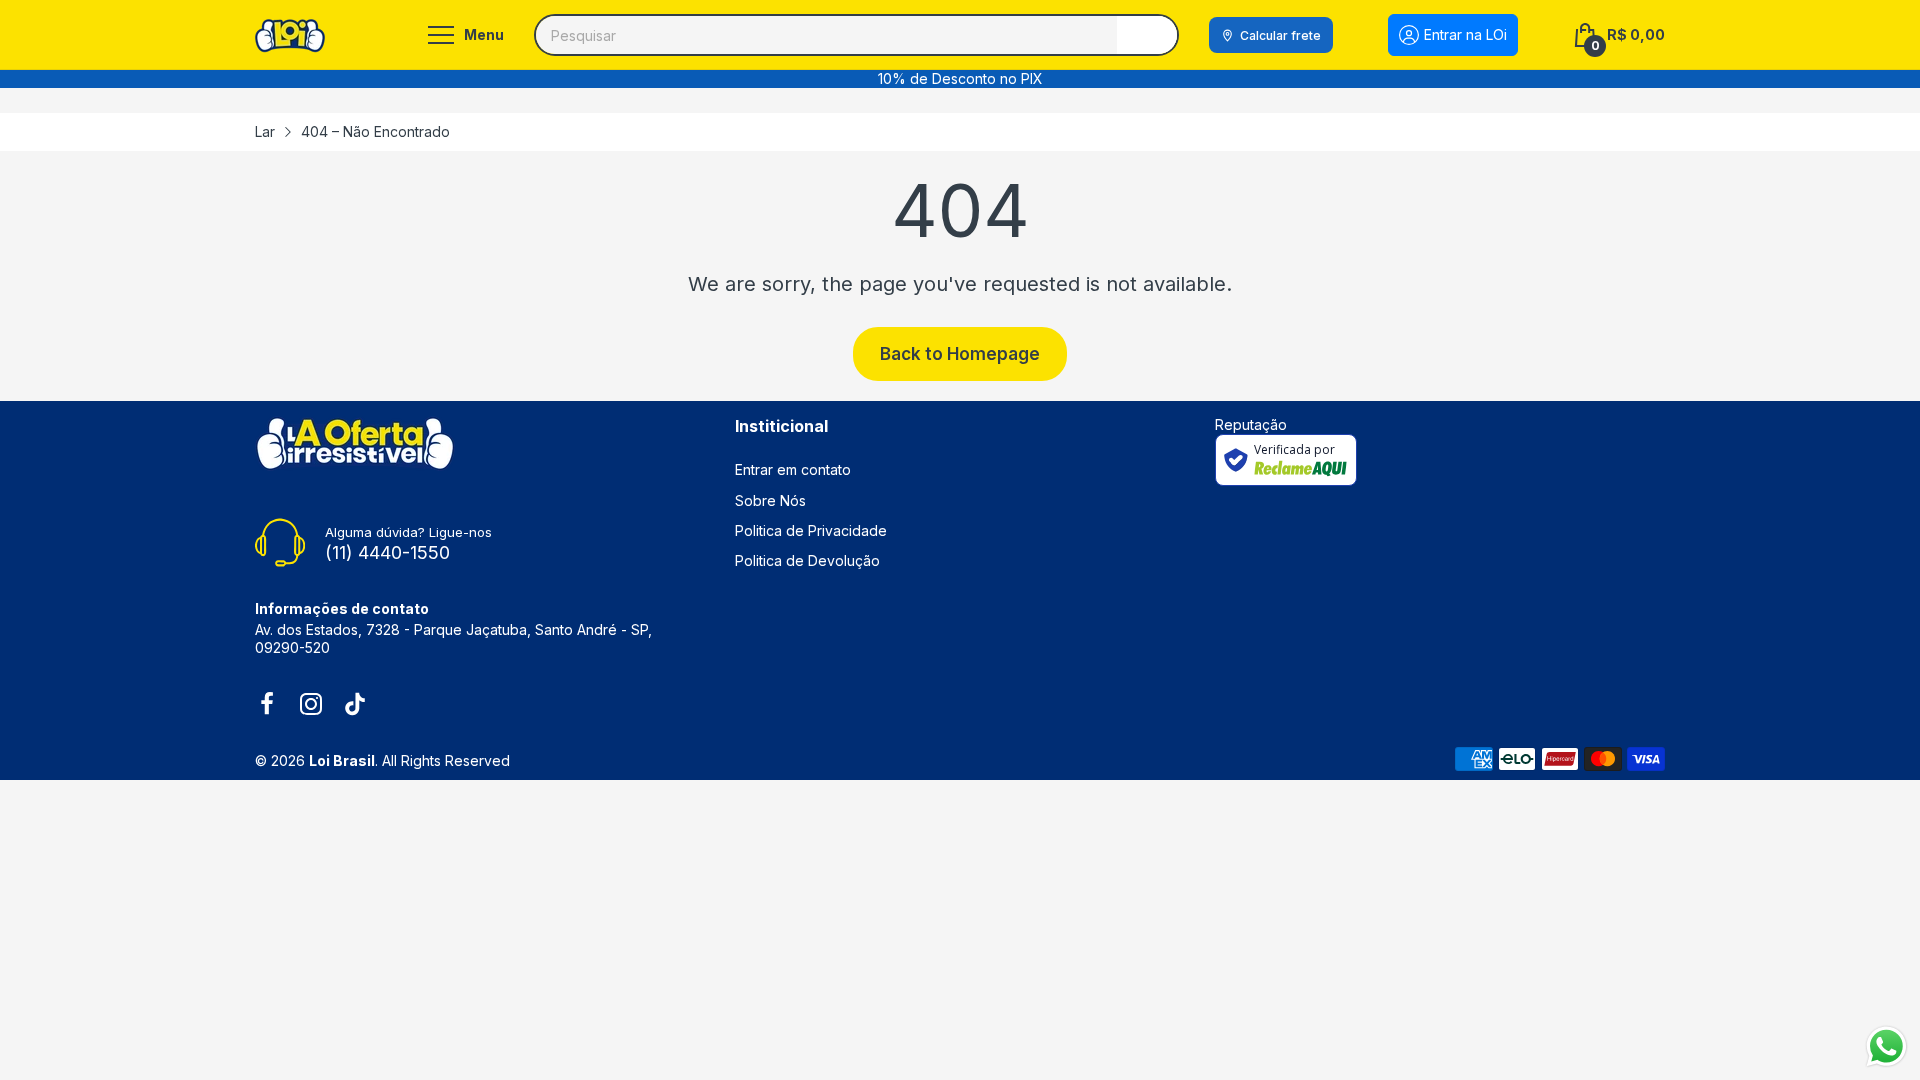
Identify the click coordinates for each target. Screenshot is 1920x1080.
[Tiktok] (355, 706)
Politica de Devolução (807, 560)
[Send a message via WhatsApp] (1886, 1046)
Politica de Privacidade (811, 530)
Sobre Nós (770, 500)
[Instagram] (311, 706)
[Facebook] (267, 706)
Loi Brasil (342, 760)
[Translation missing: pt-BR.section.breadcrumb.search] (1147, 35)
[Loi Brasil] (290, 35)
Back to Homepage (960, 354)
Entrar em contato (793, 469)
